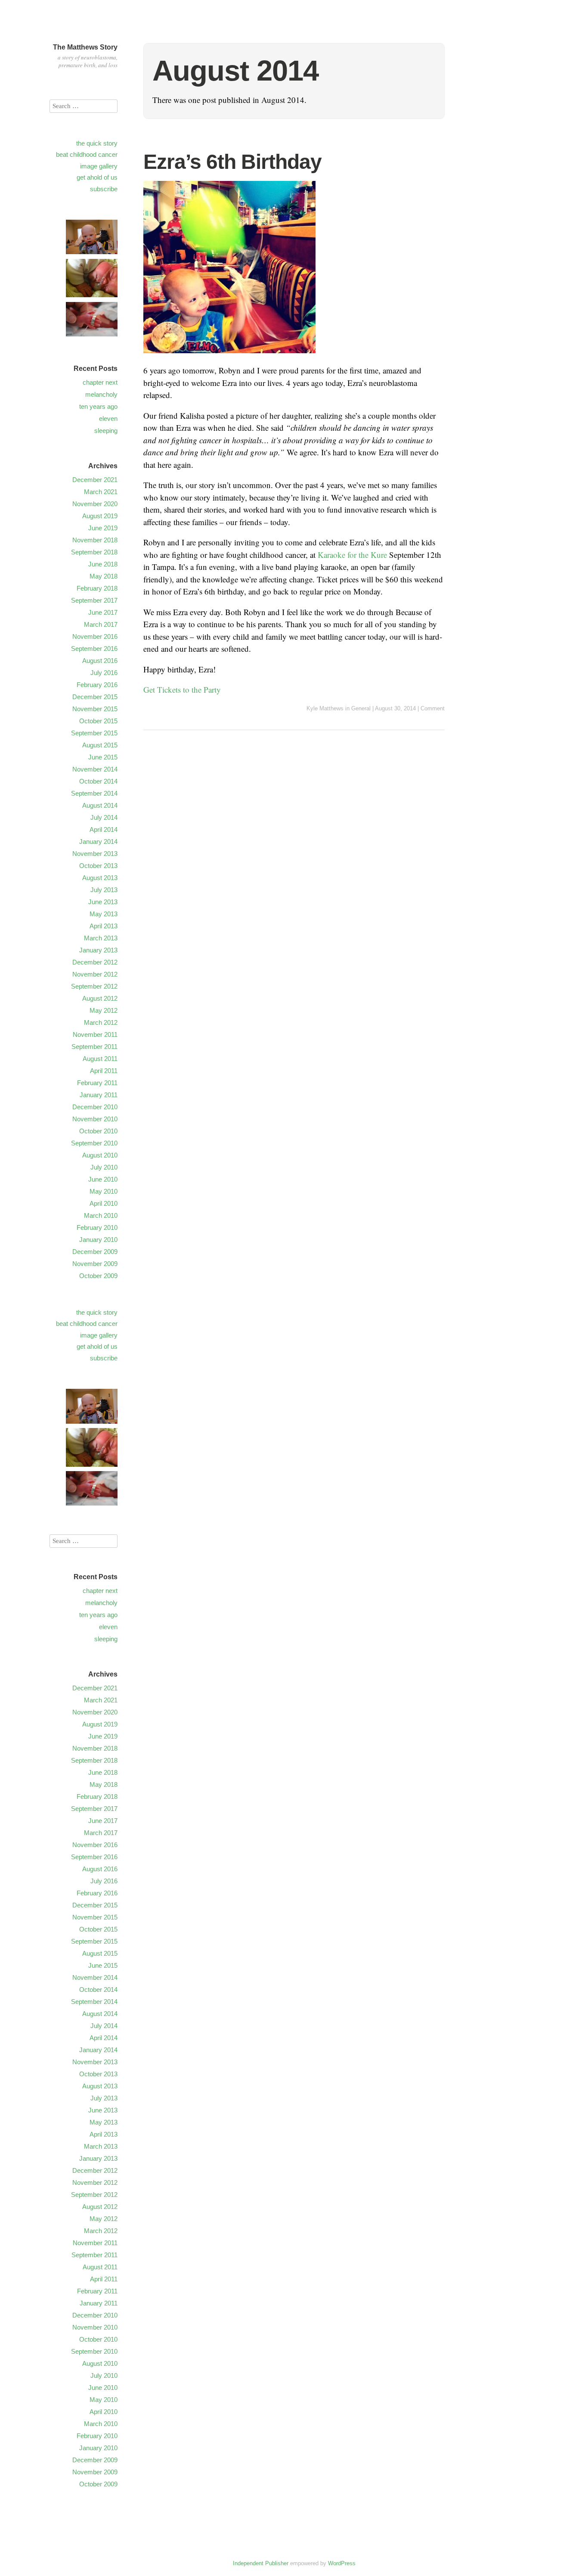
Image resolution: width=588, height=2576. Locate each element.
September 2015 (94, 733)
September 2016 (94, 649)
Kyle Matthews (325, 708)
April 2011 (104, 1071)
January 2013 (98, 950)
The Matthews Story (85, 47)
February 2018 (97, 588)
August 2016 (100, 661)
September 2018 (94, 552)
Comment (433, 708)
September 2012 (94, 986)
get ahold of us (97, 177)
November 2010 (95, 1119)
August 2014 (100, 805)
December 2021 (95, 480)
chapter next (100, 382)
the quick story (97, 143)
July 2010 (104, 1167)
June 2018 (103, 564)
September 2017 (94, 600)
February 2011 (97, 1083)
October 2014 (98, 781)
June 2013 (103, 902)
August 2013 (100, 878)
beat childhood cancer (87, 154)
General (361, 708)
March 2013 (101, 938)
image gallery (99, 166)
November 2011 (95, 1034)
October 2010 (98, 1131)
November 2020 (95, 504)
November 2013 (95, 854)
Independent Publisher (261, 2563)
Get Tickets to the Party (182, 689)
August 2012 (100, 998)
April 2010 (104, 1203)
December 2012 (95, 962)
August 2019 (100, 516)
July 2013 (104, 890)
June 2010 (103, 1179)
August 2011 (100, 1059)
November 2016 (95, 636)
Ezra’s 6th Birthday (232, 162)
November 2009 (95, 1264)
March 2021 (101, 492)
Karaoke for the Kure (352, 555)
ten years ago (98, 406)
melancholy (101, 394)
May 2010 (104, 1191)
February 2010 (97, 1227)
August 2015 (100, 745)
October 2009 (98, 1276)
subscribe (104, 189)
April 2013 (104, 926)
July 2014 (104, 817)
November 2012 (95, 974)
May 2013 (104, 914)
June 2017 (103, 612)
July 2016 (104, 673)
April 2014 (104, 829)
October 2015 (98, 721)
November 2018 (95, 540)
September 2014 (94, 793)
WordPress (342, 2563)
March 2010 (101, 1215)
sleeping (106, 431)
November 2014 (95, 769)
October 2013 (98, 866)
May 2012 (104, 1010)
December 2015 (95, 697)
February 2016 (97, 685)
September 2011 (94, 1047)
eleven (108, 418)
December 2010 (95, 1107)
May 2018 (104, 576)
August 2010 (100, 1155)
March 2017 (101, 624)
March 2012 (101, 1022)
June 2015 (103, 757)
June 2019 (103, 528)
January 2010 (98, 1240)
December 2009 (95, 1252)
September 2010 (94, 1143)
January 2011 (99, 1095)
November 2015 (95, 709)
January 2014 (98, 842)
